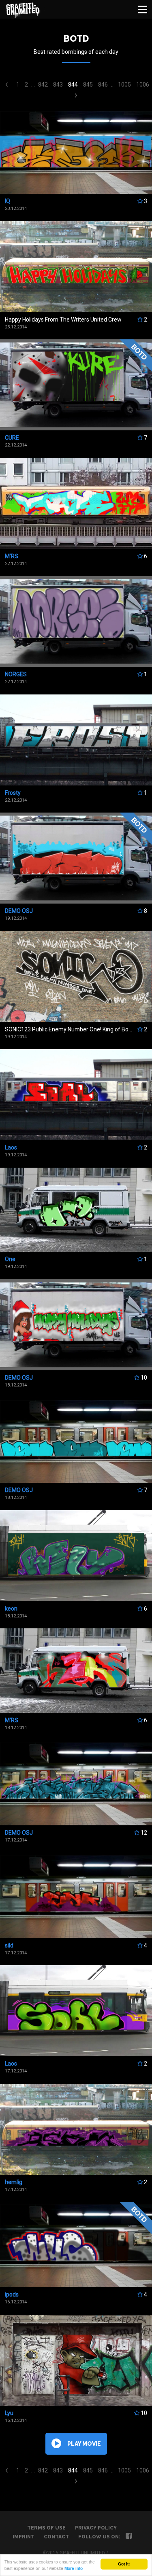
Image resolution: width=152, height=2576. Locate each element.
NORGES (16, 674)
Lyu (9, 2413)
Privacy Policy (96, 2528)
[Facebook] (129, 2537)
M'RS (12, 556)
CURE (12, 438)
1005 (124, 85)
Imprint (24, 2537)
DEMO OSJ (19, 911)
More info (74, 2568)
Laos (11, 1147)
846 (103, 85)
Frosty (13, 793)
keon (11, 1609)
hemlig (14, 2182)
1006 (143, 85)
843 (58, 85)
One (10, 1259)
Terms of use (46, 2528)
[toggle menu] (143, 9)
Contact (56, 2537)
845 (88, 85)
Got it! (124, 2564)
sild (9, 1945)
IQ (7, 201)
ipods (12, 2294)
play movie (84, 2444)
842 (43, 85)
